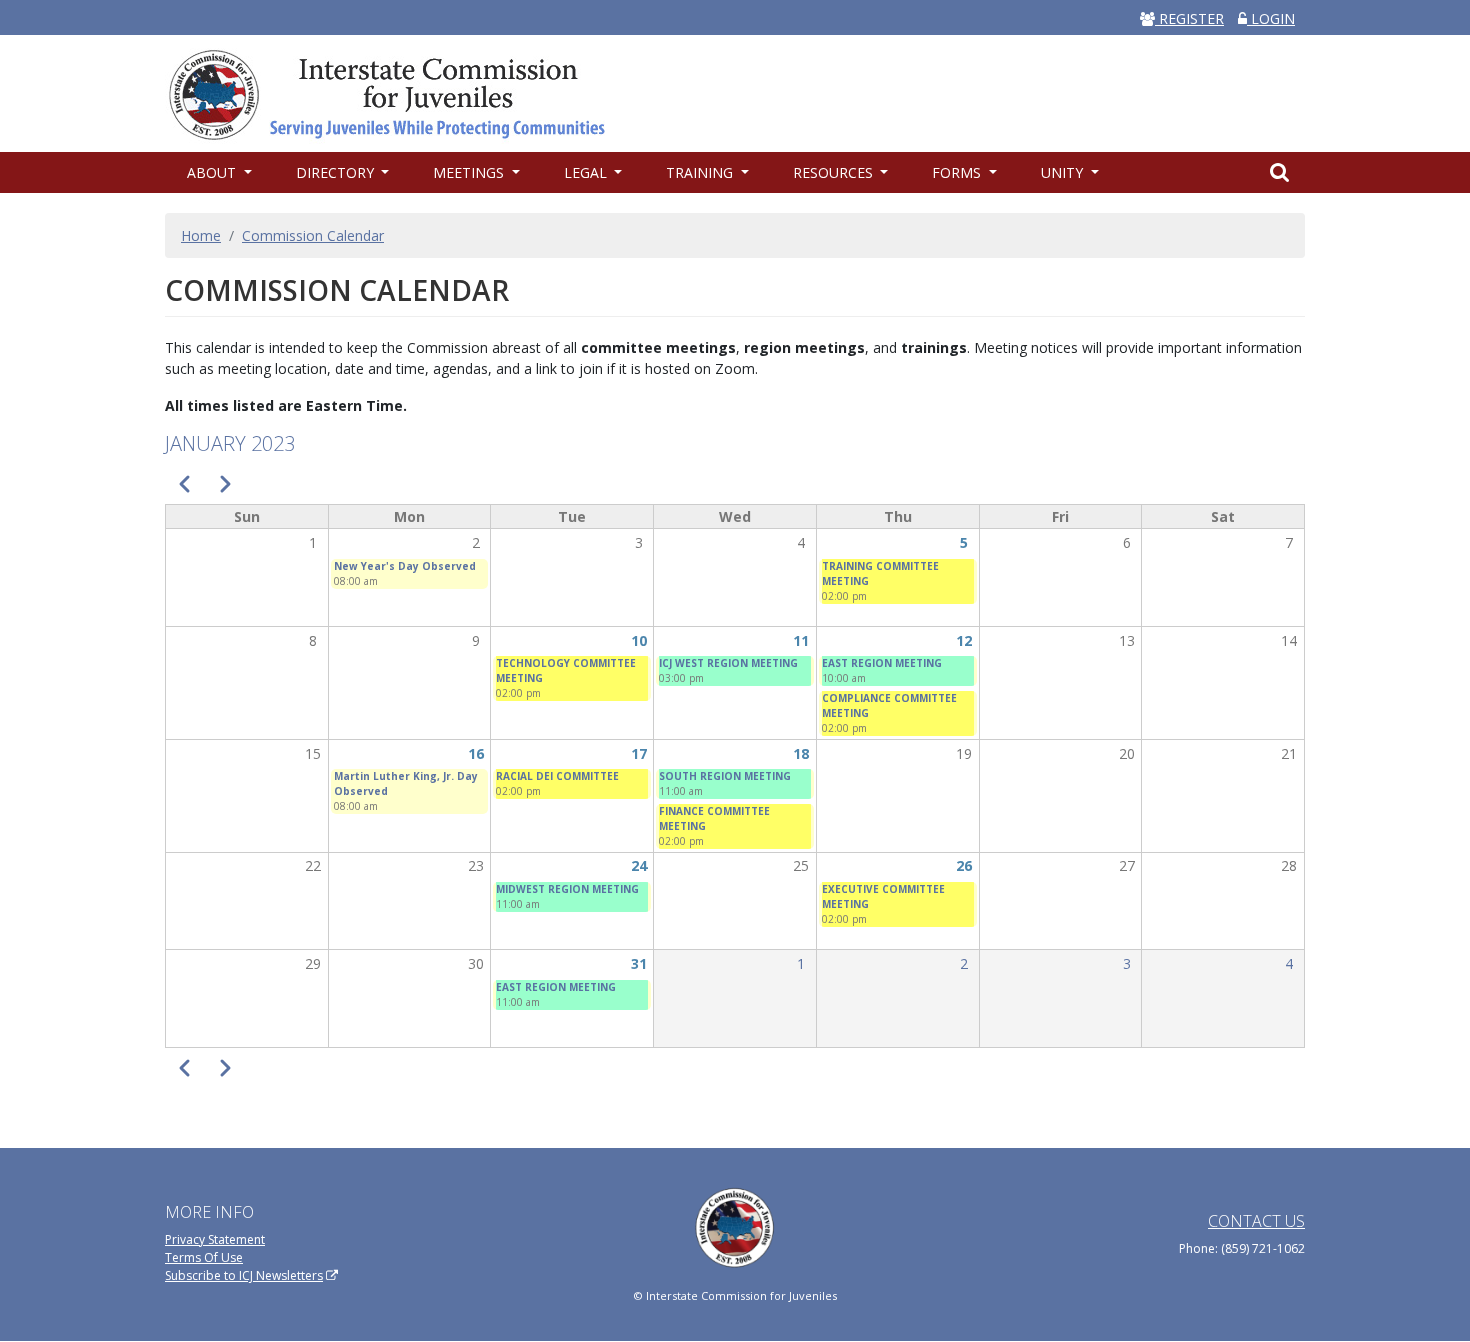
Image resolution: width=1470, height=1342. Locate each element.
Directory (337, 172)
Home (201, 235)
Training (701, 172)
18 (801, 753)
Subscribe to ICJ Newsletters (244, 1275)
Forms (958, 172)
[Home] (397, 93)
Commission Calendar (313, 235)
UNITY (1064, 172)
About (213, 172)
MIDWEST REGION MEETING (567, 889)
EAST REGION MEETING (882, 663)
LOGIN (1271, 18)
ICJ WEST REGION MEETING (728, 663)
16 (476, 753)
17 (639, 753)
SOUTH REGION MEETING (725, 776)
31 (639, 963)
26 (964, 865)
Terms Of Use (204, 1257)
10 (639, 640)
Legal (587, 172)
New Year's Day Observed (405, 566)
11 (801, 640)
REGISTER (1189, 18)
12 (964, 640)
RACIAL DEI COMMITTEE (557, 776)
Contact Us (1256, 1221)
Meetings (470, 172)
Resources (835, 172)
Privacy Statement (215, 1239)
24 (639, 865)
